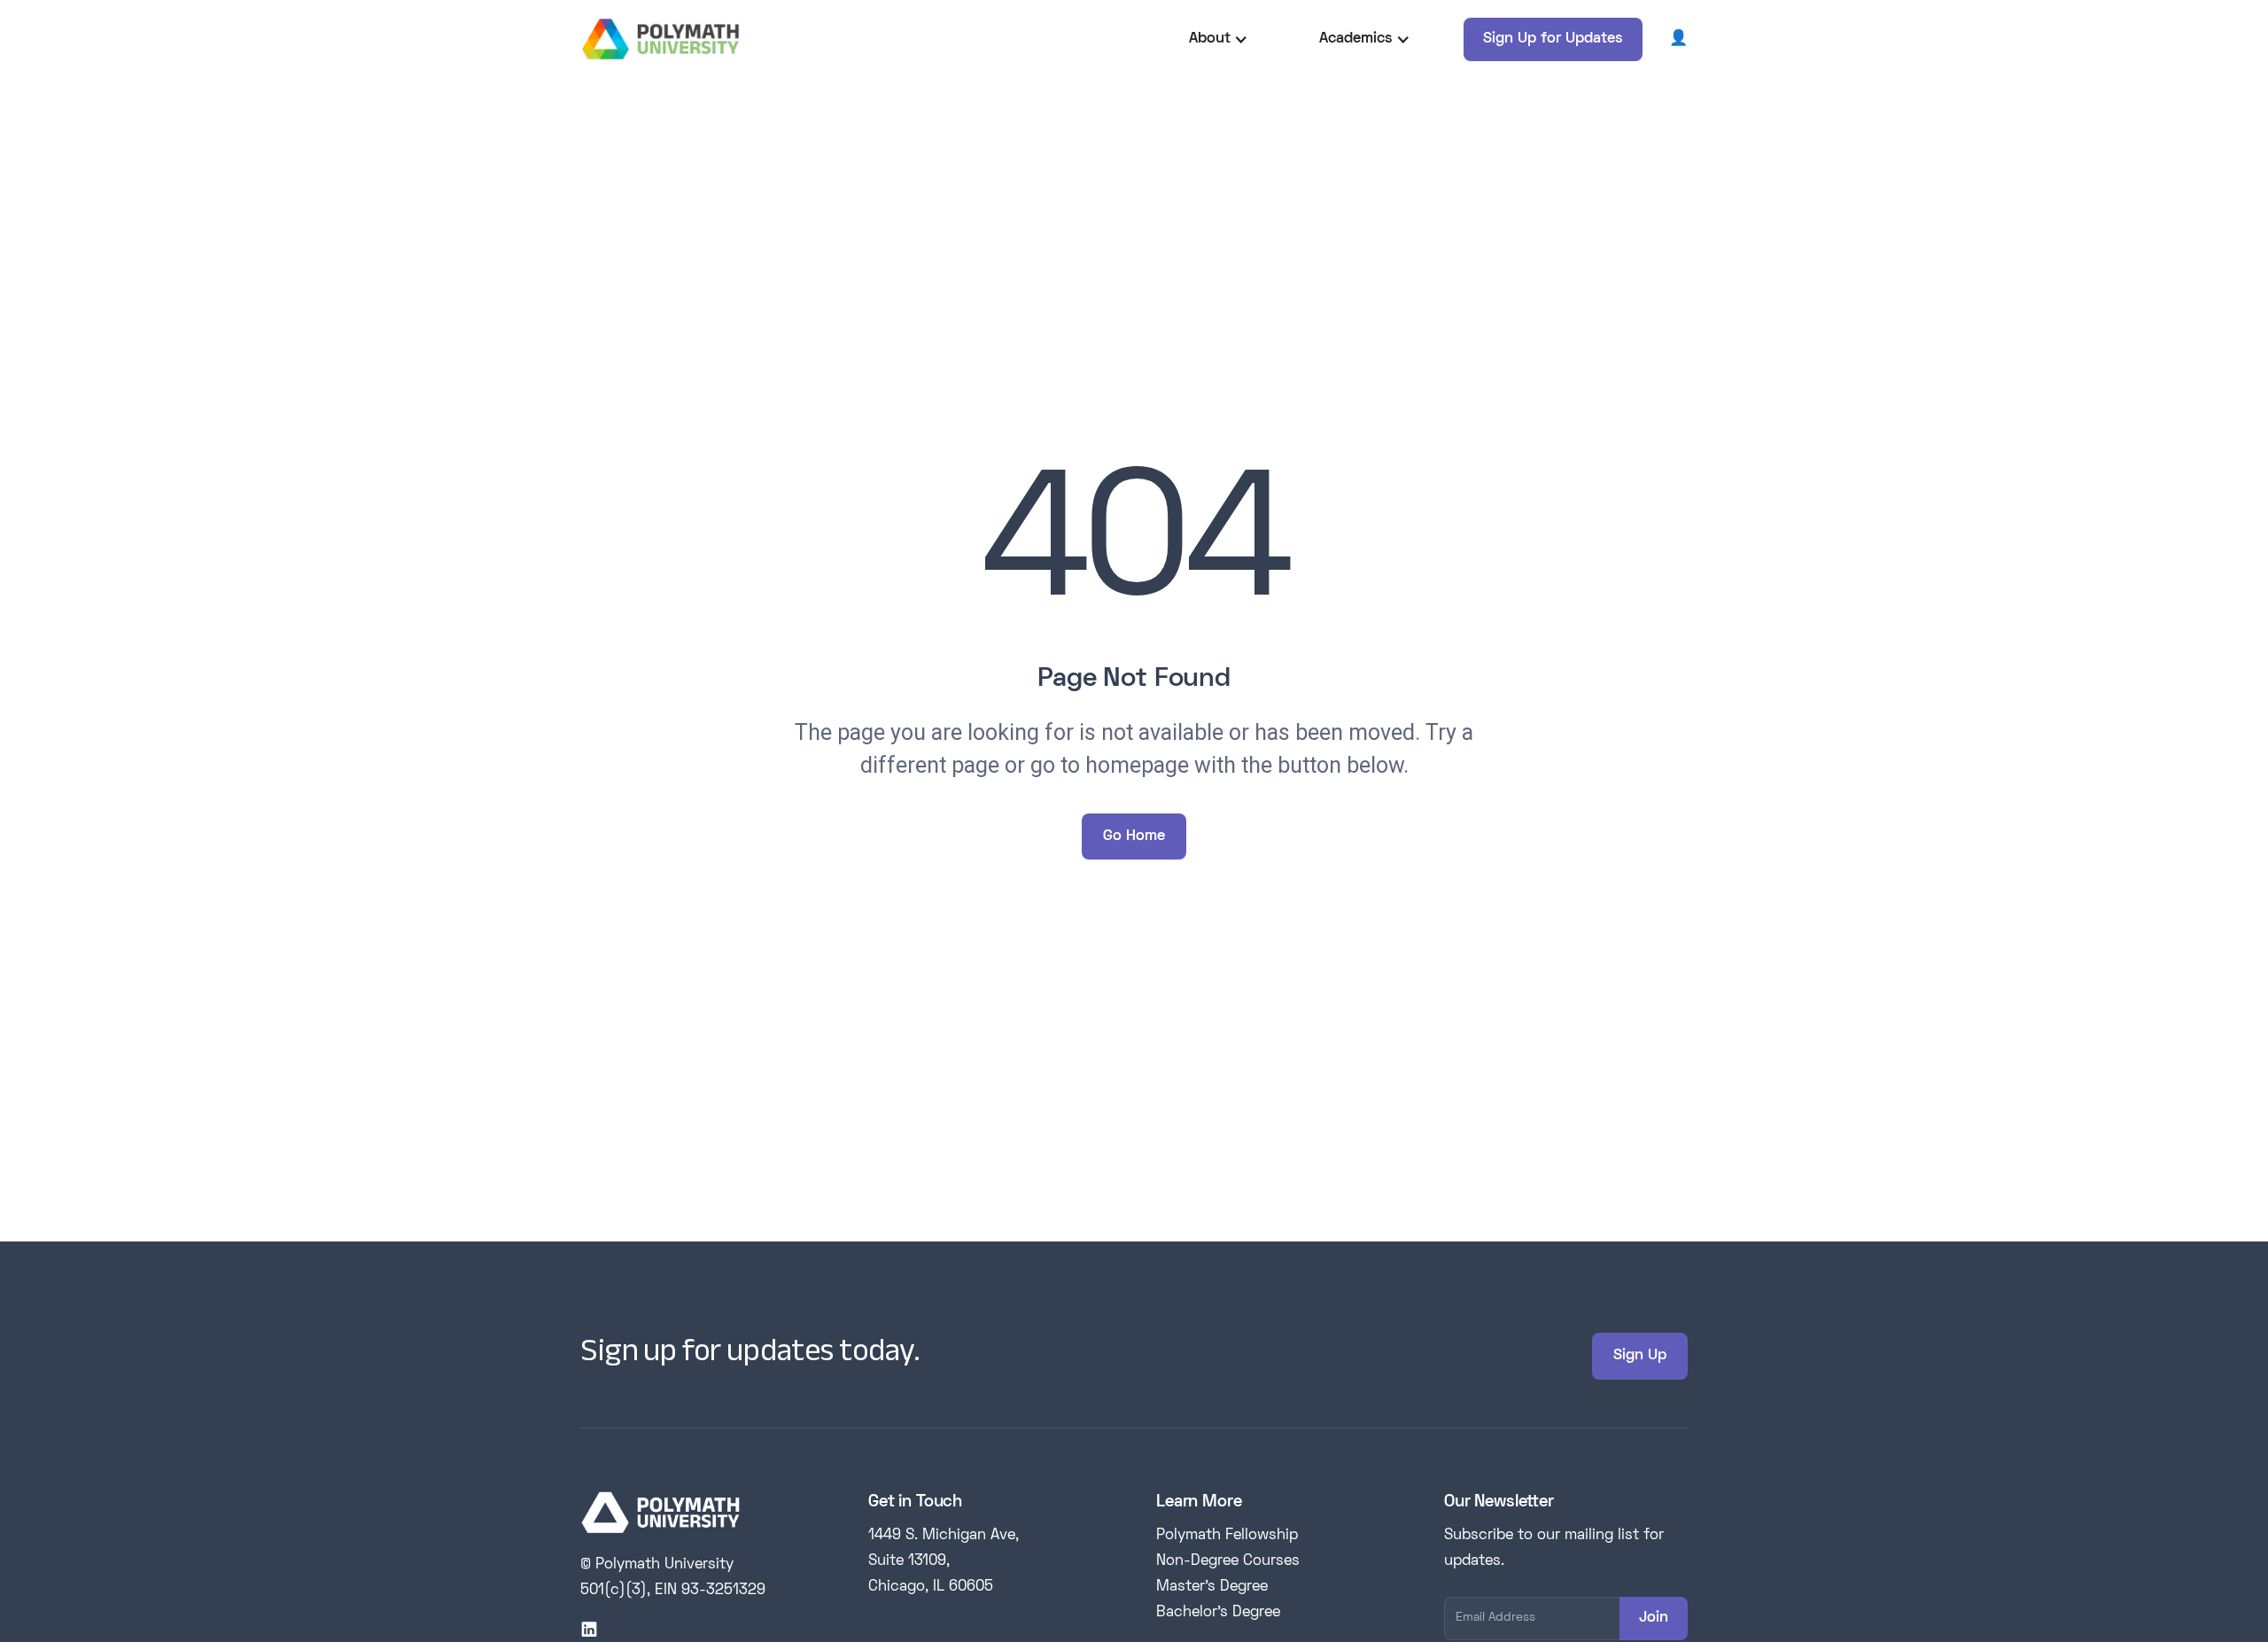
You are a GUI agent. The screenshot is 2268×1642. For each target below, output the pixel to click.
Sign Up (1640, 1356)
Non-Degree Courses (1228, 1561)
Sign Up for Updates (1553, 39)
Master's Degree (1212, 1587)
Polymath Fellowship (1227, 1536)
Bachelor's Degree (1218, 1613)
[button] (1219, 39)
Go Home (1134, 837)
